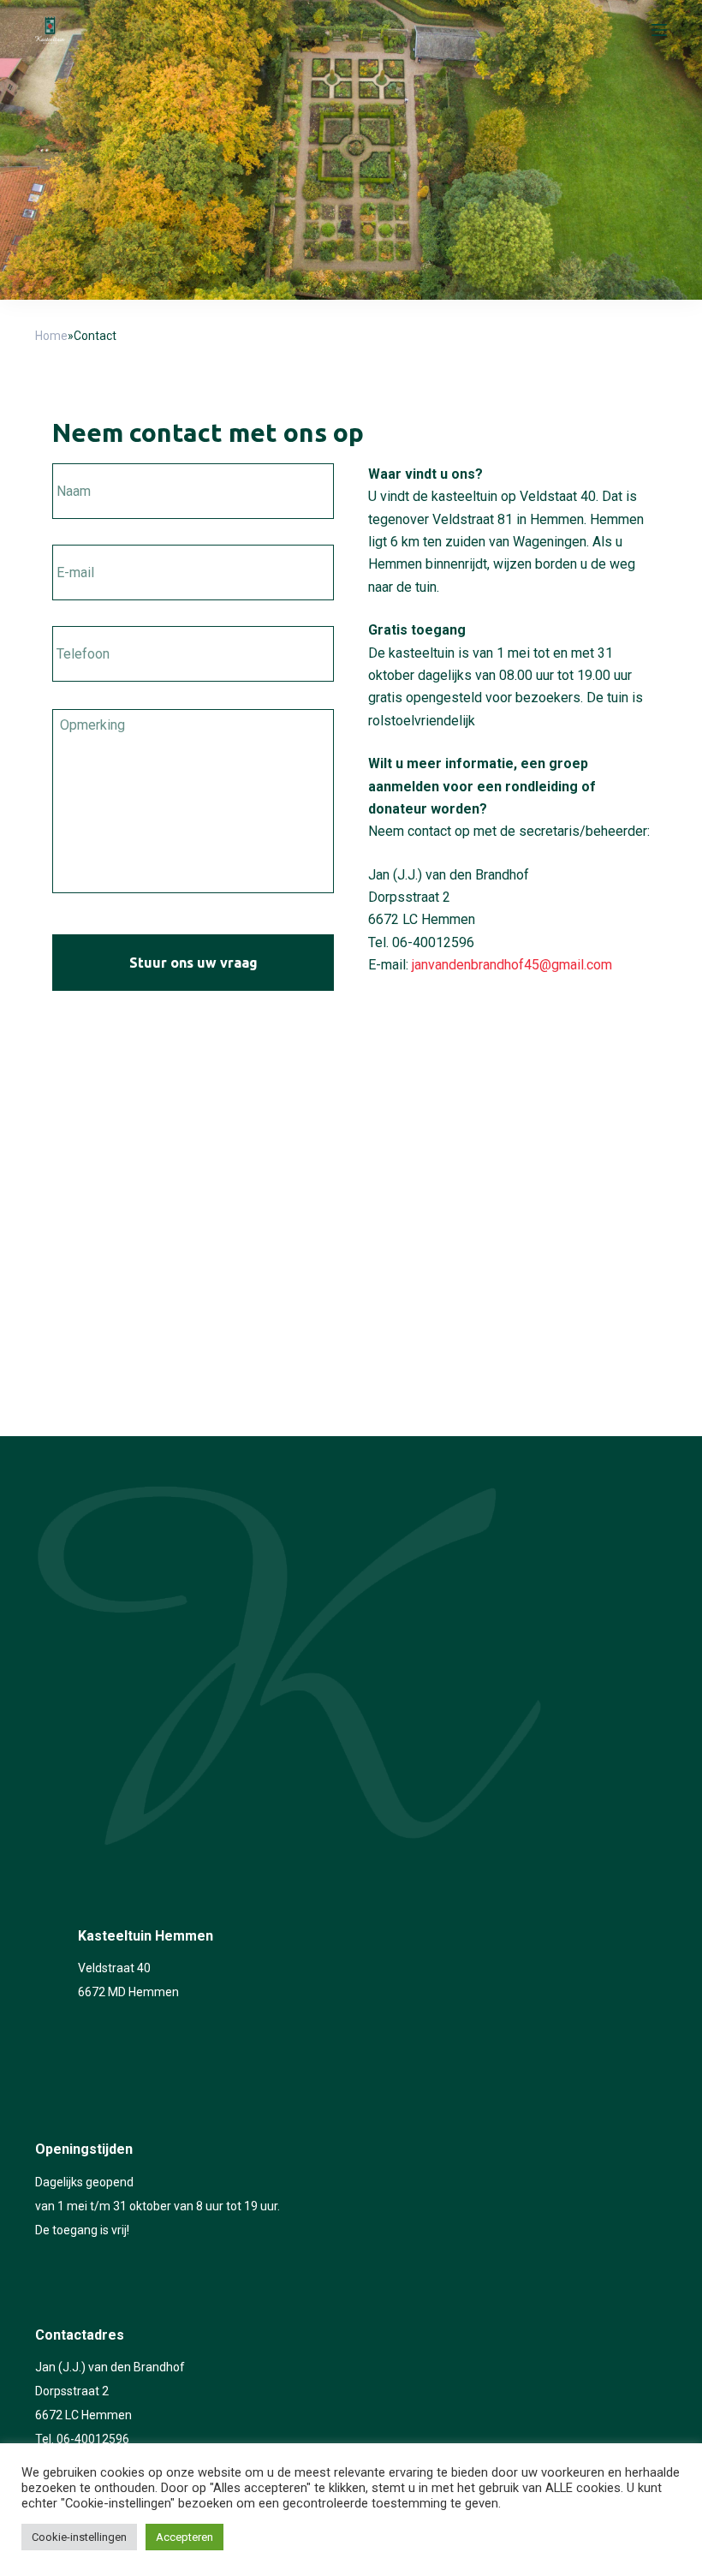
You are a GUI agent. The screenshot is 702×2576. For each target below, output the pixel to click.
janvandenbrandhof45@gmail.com (512, 965)
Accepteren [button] (184, 2537)
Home (51, 336)
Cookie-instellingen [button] (79, 2537)
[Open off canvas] (659, 30)
